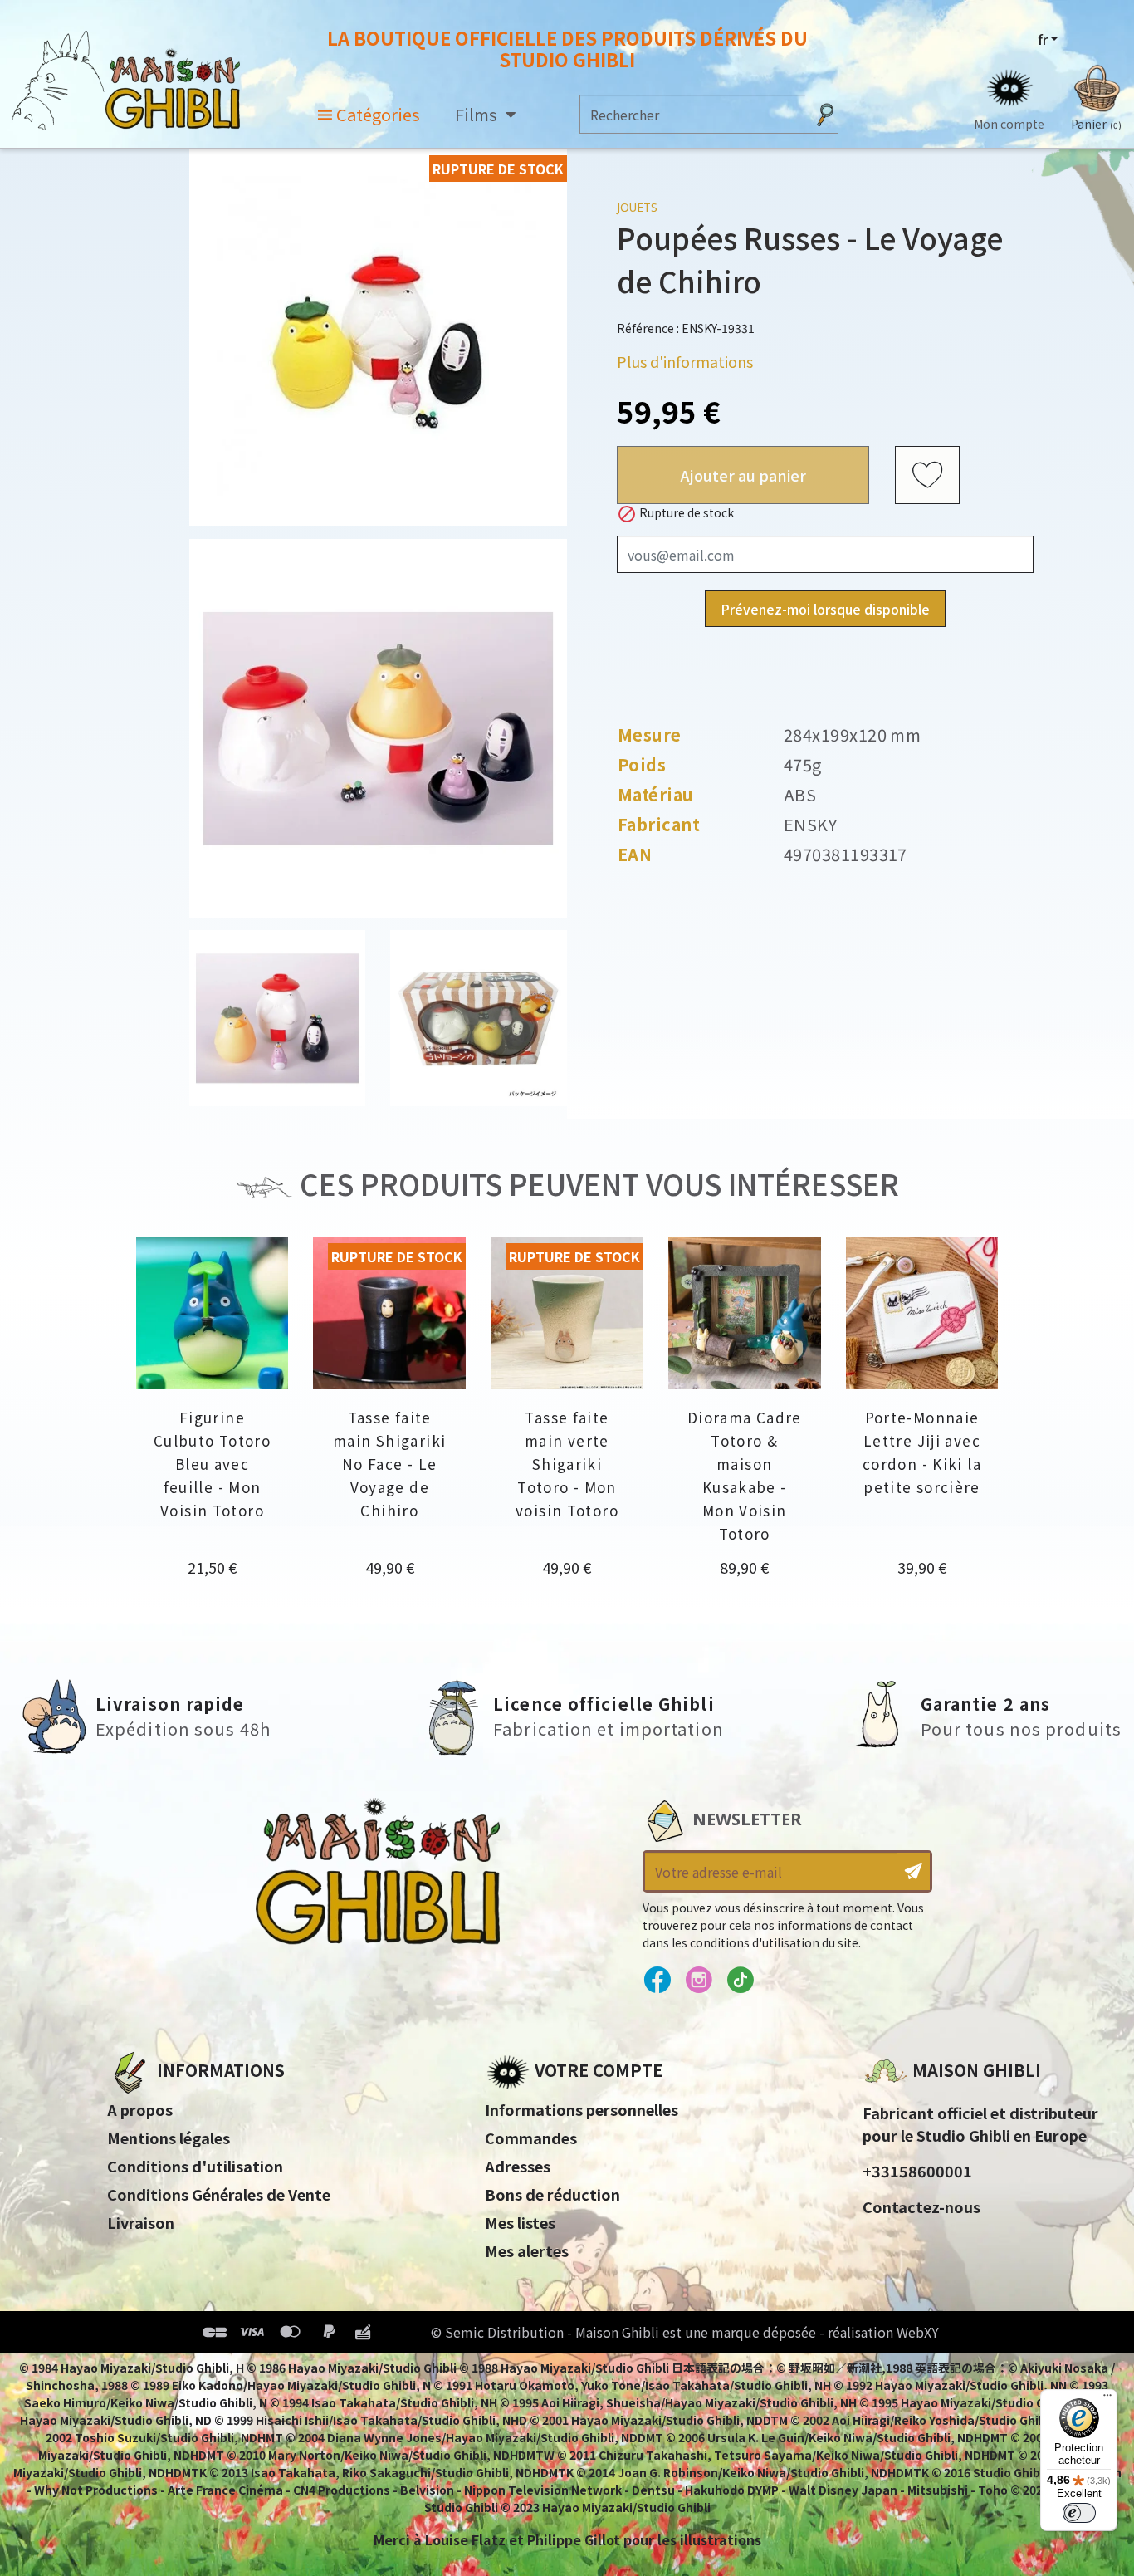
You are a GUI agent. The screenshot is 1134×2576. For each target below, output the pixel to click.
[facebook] (657, 1981)
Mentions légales (169, 2138)
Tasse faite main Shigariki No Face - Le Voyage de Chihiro (389, 1464)
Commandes (531, 2138)
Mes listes (520, 2222)
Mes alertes (527, 2250)
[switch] (1079, 2513)
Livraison (141, 2222)
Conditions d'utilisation (195, 2166)
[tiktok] (740, 1981)
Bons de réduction (552, 2194)
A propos (140, 2109)
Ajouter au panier (743, 475)
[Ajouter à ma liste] (927, 476)
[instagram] (699, 1981)
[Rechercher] (825, 114)
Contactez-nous (921, 2206)
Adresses (518, 2166)
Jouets (637, 207)
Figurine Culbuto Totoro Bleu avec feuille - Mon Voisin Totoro (212, 1464)
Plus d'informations (685, 361)
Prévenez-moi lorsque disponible (825, 610)
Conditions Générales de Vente (219, 2194)
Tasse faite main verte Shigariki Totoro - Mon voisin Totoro (567, 1464)
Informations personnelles (582, 2109)
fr (1043, 39)
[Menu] (1107, 2399)
